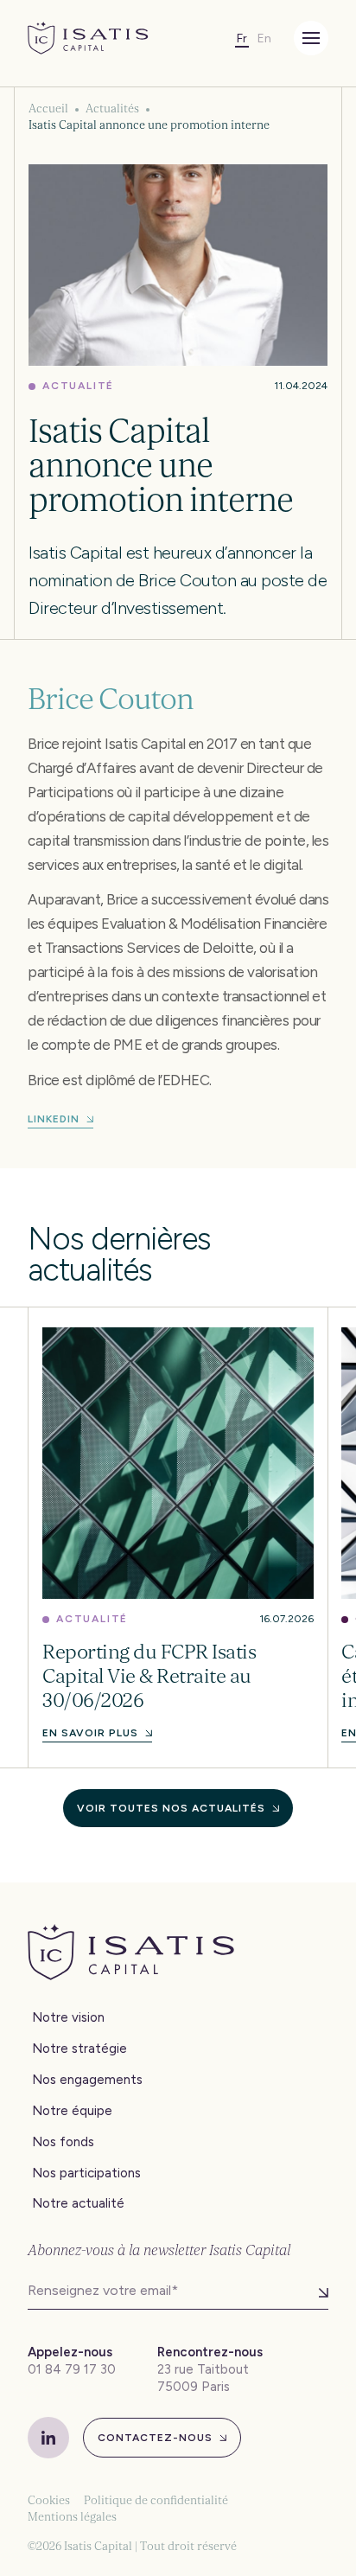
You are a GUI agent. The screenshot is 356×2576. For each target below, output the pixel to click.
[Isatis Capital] (88, 38)
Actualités (112, 109)
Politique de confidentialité (156, 2500)
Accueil (48, 109)
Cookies (49, 2500)
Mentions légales (72, 2517)
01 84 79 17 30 (72, 2369)
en (264, 38)
